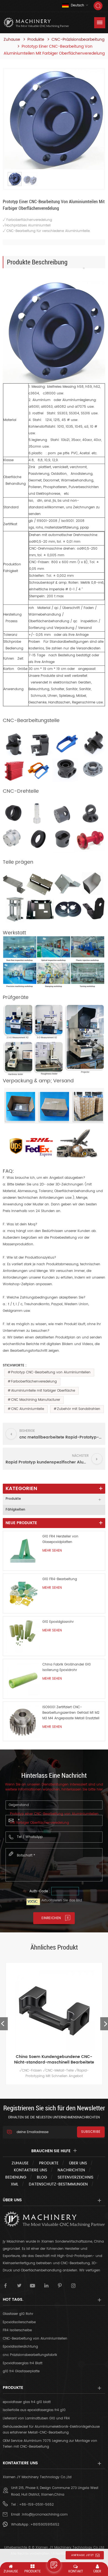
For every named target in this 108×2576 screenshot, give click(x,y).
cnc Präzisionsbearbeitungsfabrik (30, 2355)
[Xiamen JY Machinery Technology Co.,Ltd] (36, 23)
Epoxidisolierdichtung (20, 2347)
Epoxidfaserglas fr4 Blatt (23, 2363)
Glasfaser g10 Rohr (18, 2314)
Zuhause (12, 40)
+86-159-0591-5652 (36, 2505)
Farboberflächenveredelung (34, 1382)
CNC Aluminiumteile (28, 1409)
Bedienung (16, 2177)
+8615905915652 (45, 2525)
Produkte (36, 40)
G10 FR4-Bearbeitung (60, 1579)
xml (15, 2184)
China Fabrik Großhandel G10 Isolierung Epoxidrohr (67, 1667)
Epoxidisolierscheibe (19, 2322)
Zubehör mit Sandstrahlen (79, 1409)
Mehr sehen (52, 1551)
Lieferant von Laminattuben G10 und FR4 (36, 2418)
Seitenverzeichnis (75, 2177)
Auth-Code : (40, 1891)
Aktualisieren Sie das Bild (62, 1900)
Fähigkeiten (15, 1510)
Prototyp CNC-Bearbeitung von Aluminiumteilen (51, 1372)
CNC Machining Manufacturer (36, 1400)
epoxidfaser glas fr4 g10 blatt (27, 2402)
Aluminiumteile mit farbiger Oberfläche (43, 1391)
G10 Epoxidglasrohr (58, 1622)
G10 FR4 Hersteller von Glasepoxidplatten (60, 1539)
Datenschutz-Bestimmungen (58, 2184)
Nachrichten (71, 2170)
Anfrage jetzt (83, 2555)
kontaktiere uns (30, 2170)
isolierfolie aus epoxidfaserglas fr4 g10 (34, 2410)
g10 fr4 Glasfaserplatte (21, 2371)
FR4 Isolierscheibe (17, 2330)
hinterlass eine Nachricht (54, 2565)
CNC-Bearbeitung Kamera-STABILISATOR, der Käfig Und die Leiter (62, 2060)
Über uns (78, 2163)
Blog (42, 2177)
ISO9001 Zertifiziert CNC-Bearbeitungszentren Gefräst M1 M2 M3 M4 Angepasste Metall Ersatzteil (71, 1713)
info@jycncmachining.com (45, 2515)
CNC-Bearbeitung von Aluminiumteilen (35, 2339)
